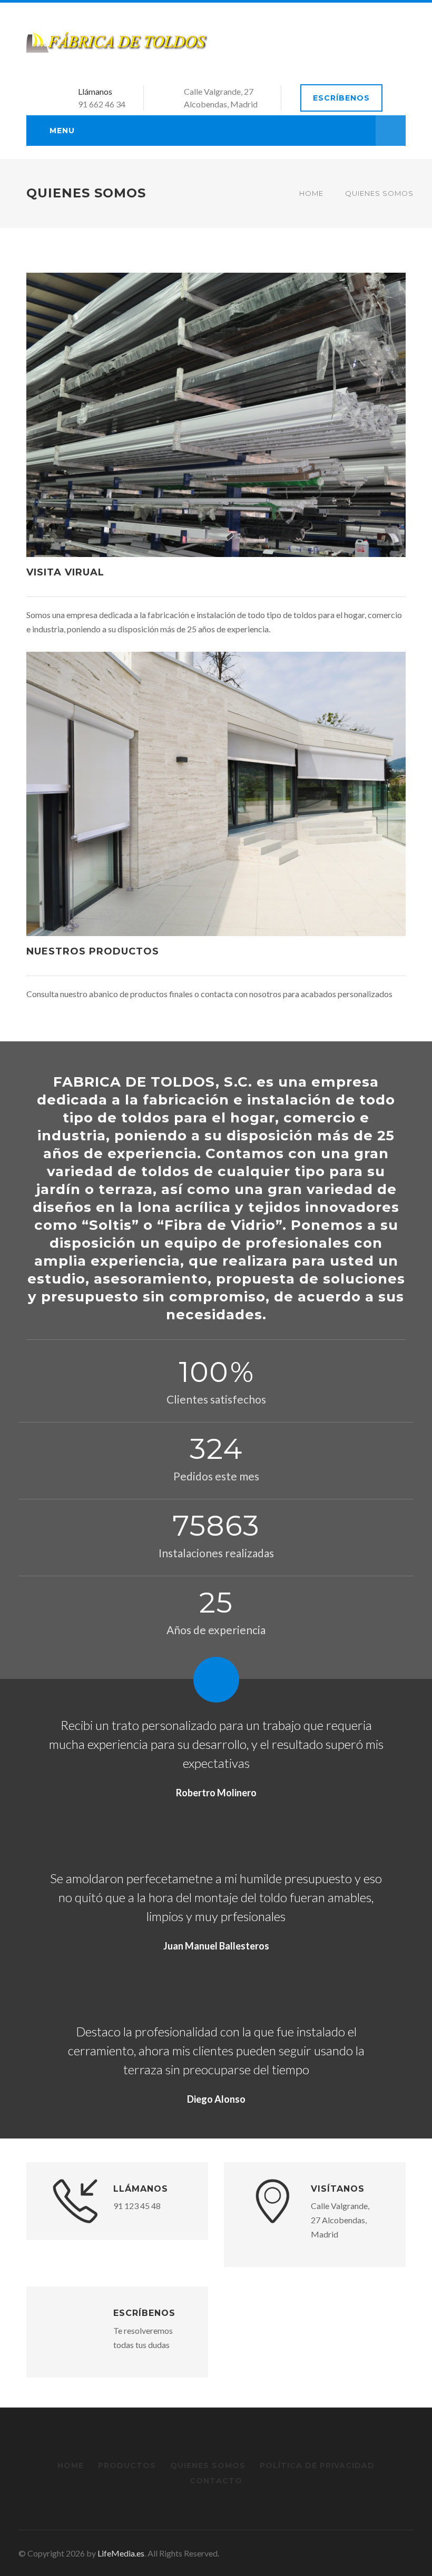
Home (311, 193)
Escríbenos (341, 98)
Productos (127, 2465)
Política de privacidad (317, 2465)
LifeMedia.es (121, 2553)
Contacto (216, 2481)
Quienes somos (208, 2465)
